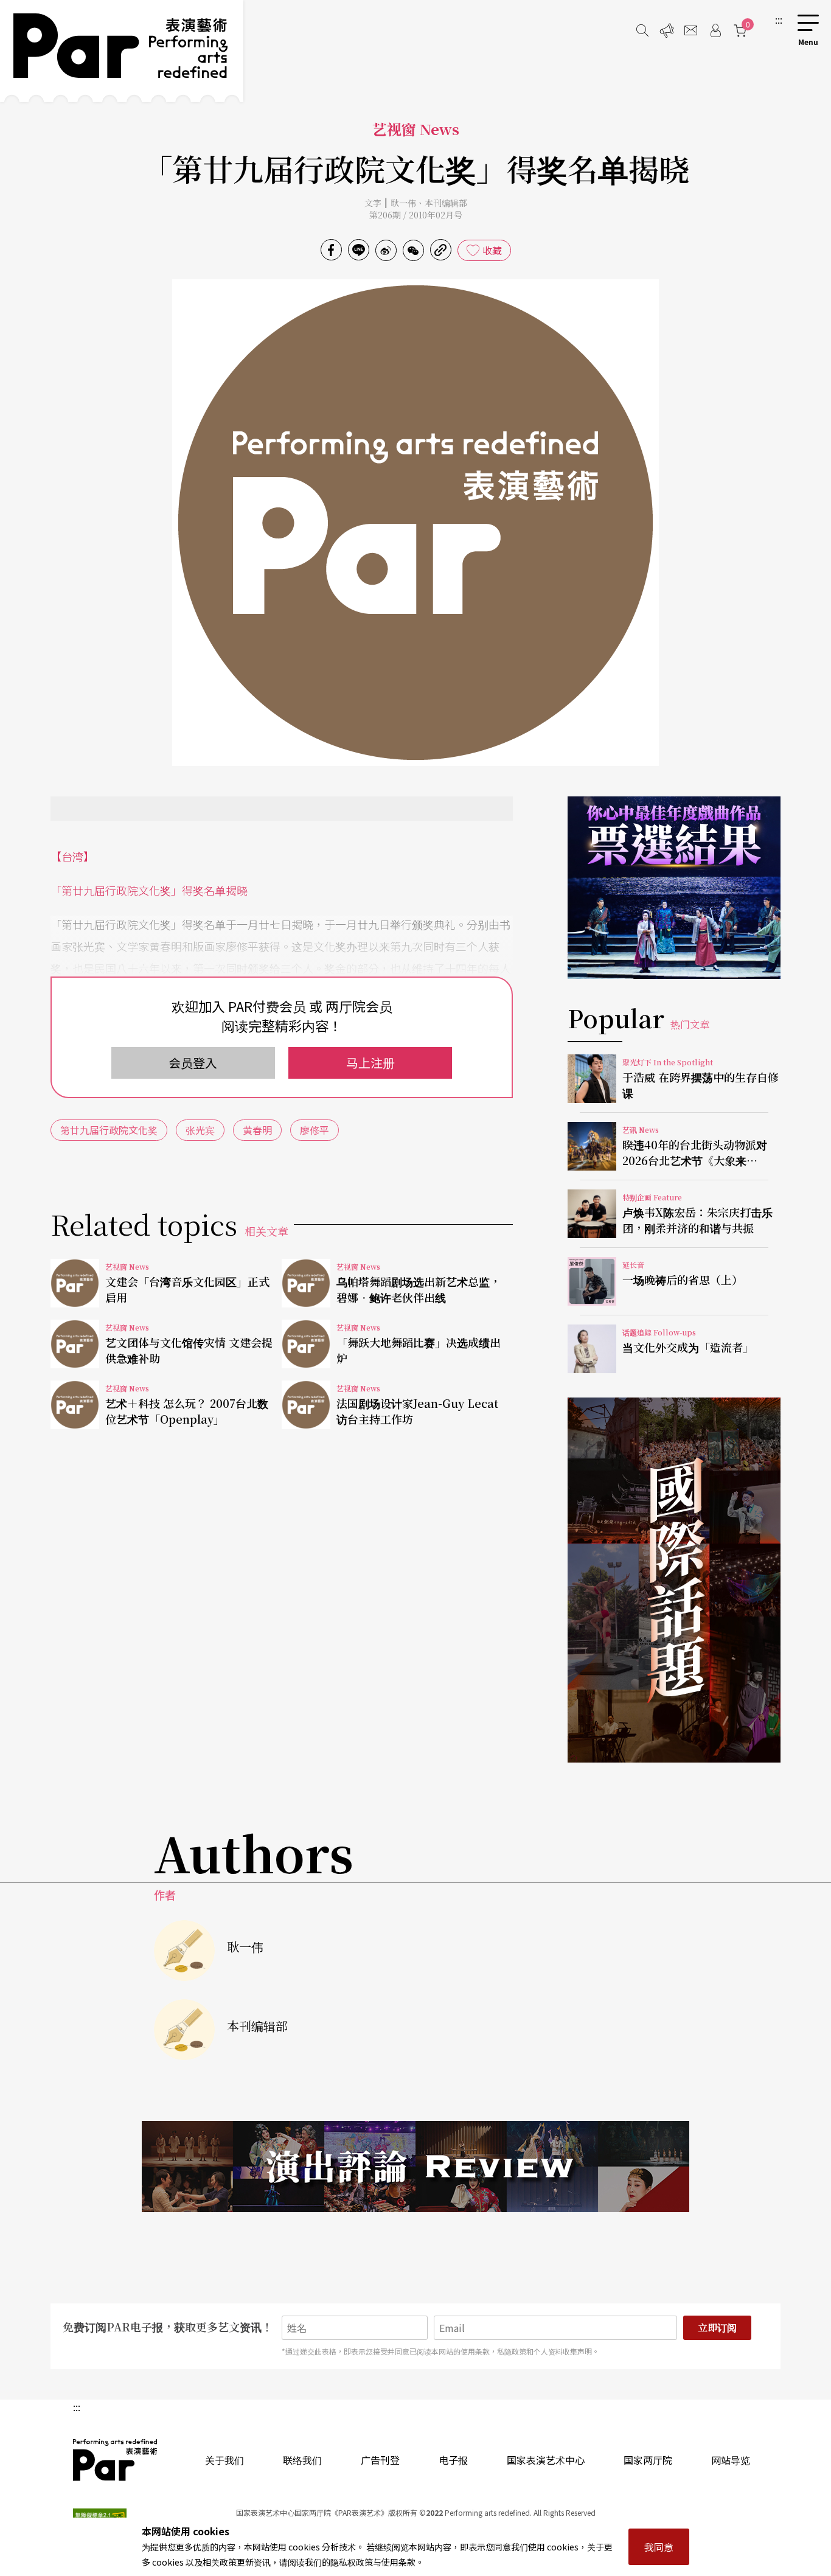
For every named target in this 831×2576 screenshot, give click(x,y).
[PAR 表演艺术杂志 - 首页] (122, 51)
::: (779, 19)
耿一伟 (403, 203)
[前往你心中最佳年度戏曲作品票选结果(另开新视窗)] (674, 888)
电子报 (453, 2460)
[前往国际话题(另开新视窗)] (674, 1580)
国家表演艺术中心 (546, 2460)
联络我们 (302, 2460)
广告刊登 (380, 2460)
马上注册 (370, 1063)
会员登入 (193, 1063)
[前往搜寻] (642, 30)
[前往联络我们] (691, 30)
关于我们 (224, 2460)
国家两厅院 (648, 2460)
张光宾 (200, 1130)
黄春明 (257, 1130)
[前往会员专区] (715, 30)
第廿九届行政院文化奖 (109, 1130)
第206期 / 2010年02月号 (416, 215)
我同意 (659, 2547)
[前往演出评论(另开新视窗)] (415, 2167)
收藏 (492, 250)
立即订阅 (717, 2327)
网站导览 (731, 2460)
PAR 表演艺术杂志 (116, 2460)
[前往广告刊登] (667, 30)
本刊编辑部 (446, 203)
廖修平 (315, 1130)
